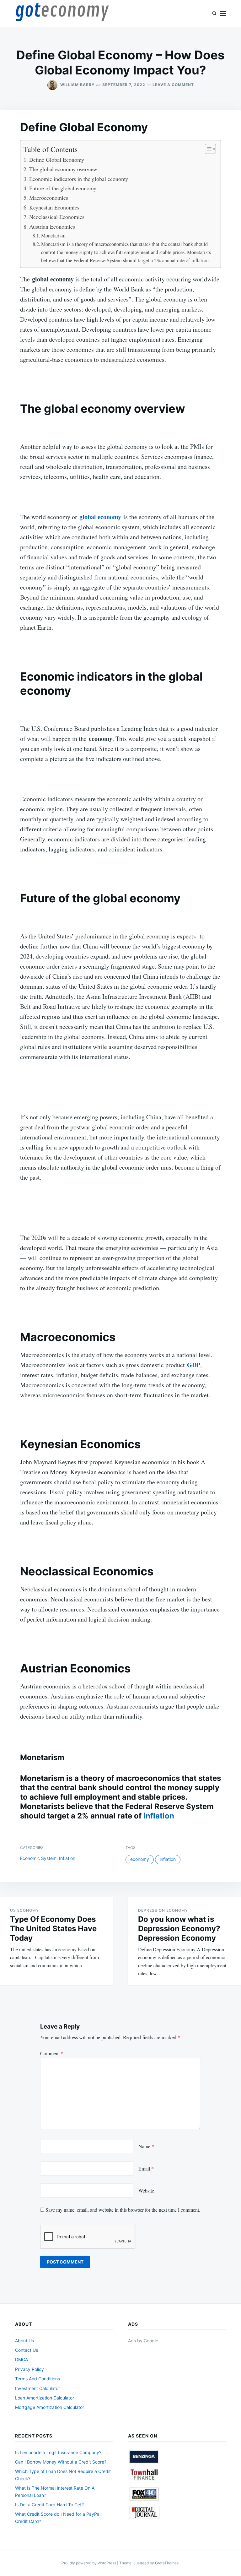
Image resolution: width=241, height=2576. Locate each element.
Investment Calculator (37, 2388)
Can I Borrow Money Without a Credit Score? (61, 2462)
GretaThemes (167, 2563)
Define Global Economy (57, 160)
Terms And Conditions (37, 2379)
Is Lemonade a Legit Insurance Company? (58, 2452)
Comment (52, 2053)
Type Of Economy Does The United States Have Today (53, 1929)
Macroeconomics (49, 198)
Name (146, 2146)
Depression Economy (163, 1910)
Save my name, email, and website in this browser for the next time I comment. (123, 2210)
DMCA (21, 2359)
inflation (159, 1816)
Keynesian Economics (54, 207)
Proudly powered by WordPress (89, 2563)
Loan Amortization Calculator (45, 2398)
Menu (223, 14)
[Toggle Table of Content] (207, 149)
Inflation (67, 1858)
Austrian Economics (52, 226)
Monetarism (53, 236)
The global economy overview (63, 169)
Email (146, 2168)
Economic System (38, 1858)
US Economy (24, 1910)
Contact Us (27, 2350)
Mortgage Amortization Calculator (50, 2407)
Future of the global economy (63, 188)
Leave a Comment (173, 85)
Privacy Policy (29, 2369)
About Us (24, 2341)
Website (146, 2190)
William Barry (78, 85)
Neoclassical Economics (57, 217)
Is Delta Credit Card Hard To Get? (49, 2505)
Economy (140, 1859)
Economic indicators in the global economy (79, 179)
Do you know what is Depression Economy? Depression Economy (179, 1929)
